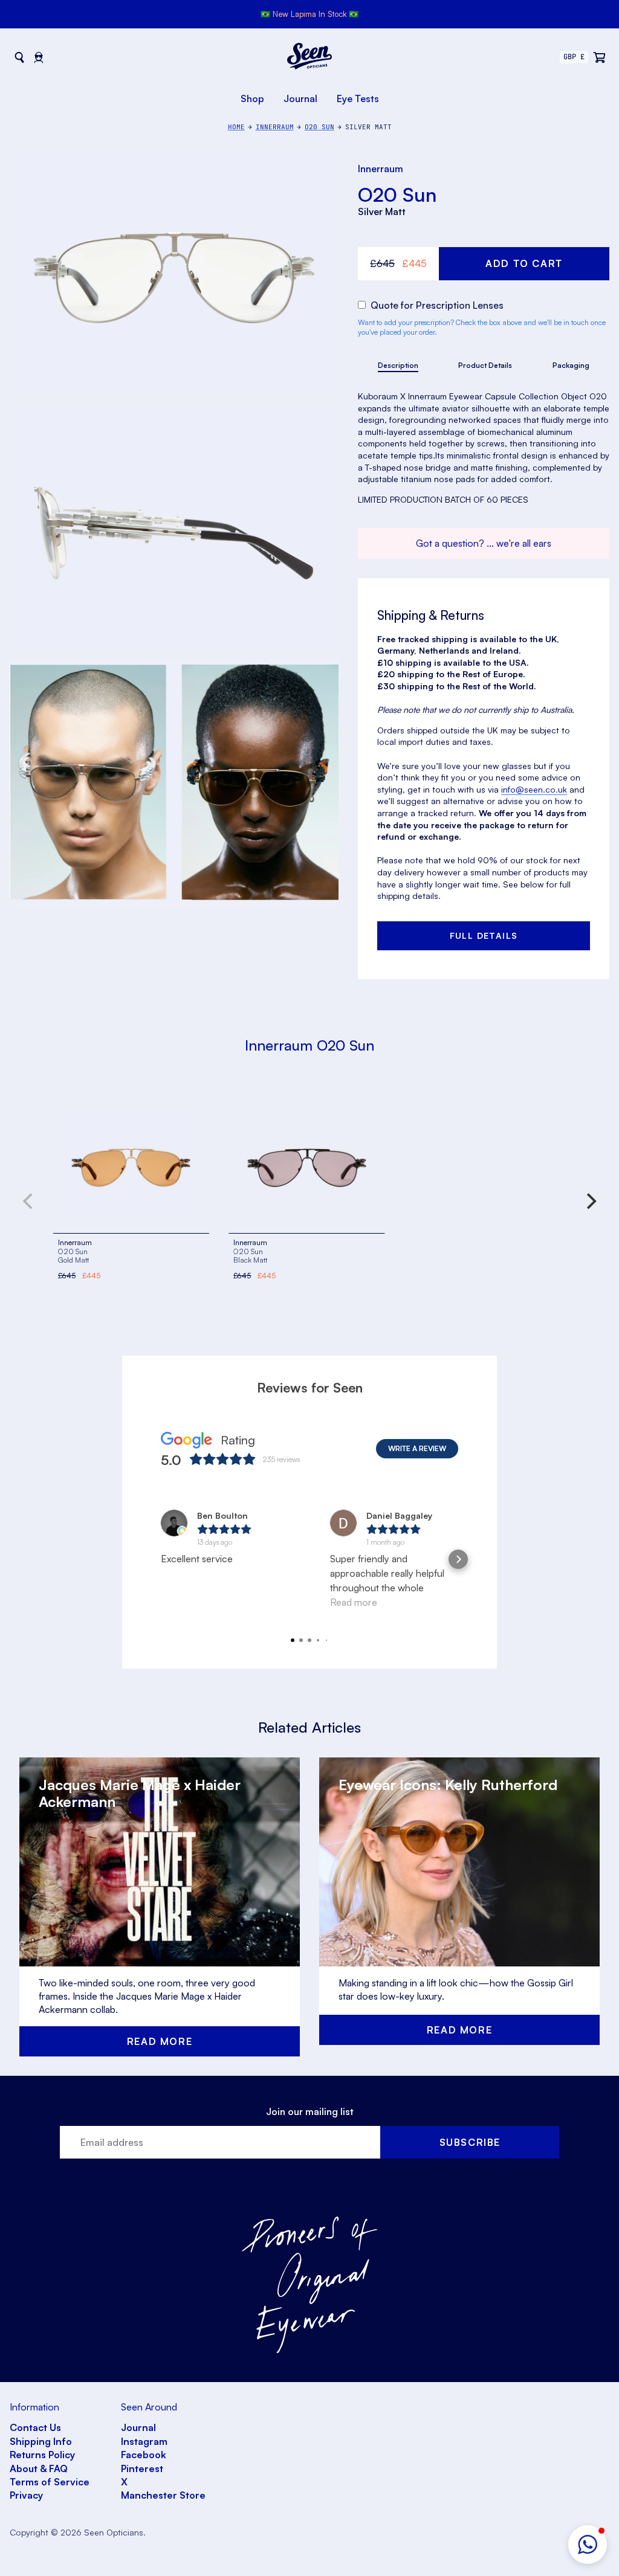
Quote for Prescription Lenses (436, 305)
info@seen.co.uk (534, 789)
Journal (300, 98)
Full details (484, 935)
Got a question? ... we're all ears (484, 543)
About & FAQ (39, 2468)
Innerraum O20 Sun (309, 1045)
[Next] (590, 1201)
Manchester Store (163, 2495)
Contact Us (35, 2427)
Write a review (417, 1448)
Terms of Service (50, 2482)
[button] (588, 2545)
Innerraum (381, 169)
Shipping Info (41, 2441)
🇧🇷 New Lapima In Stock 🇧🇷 (309, 14)
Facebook (144, 2455)
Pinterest (142, 2468)
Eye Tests (358, 98)
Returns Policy (42, 2455)
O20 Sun (397, 195)
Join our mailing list (310, 2111)
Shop (252, 98)
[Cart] (600, 57)
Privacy (26, 2495)
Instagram (144, 2441)
